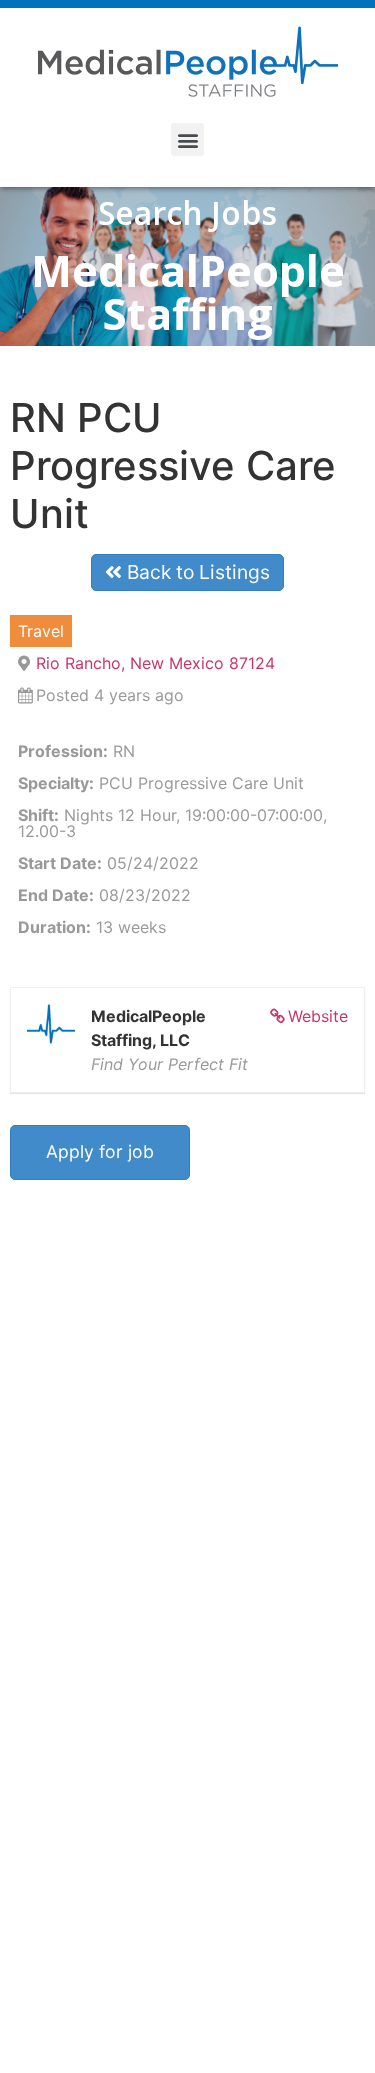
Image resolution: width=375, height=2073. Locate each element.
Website (318, 1016)
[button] (187, 139)
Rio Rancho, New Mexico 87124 (155, 663)
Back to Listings (196, 572)
